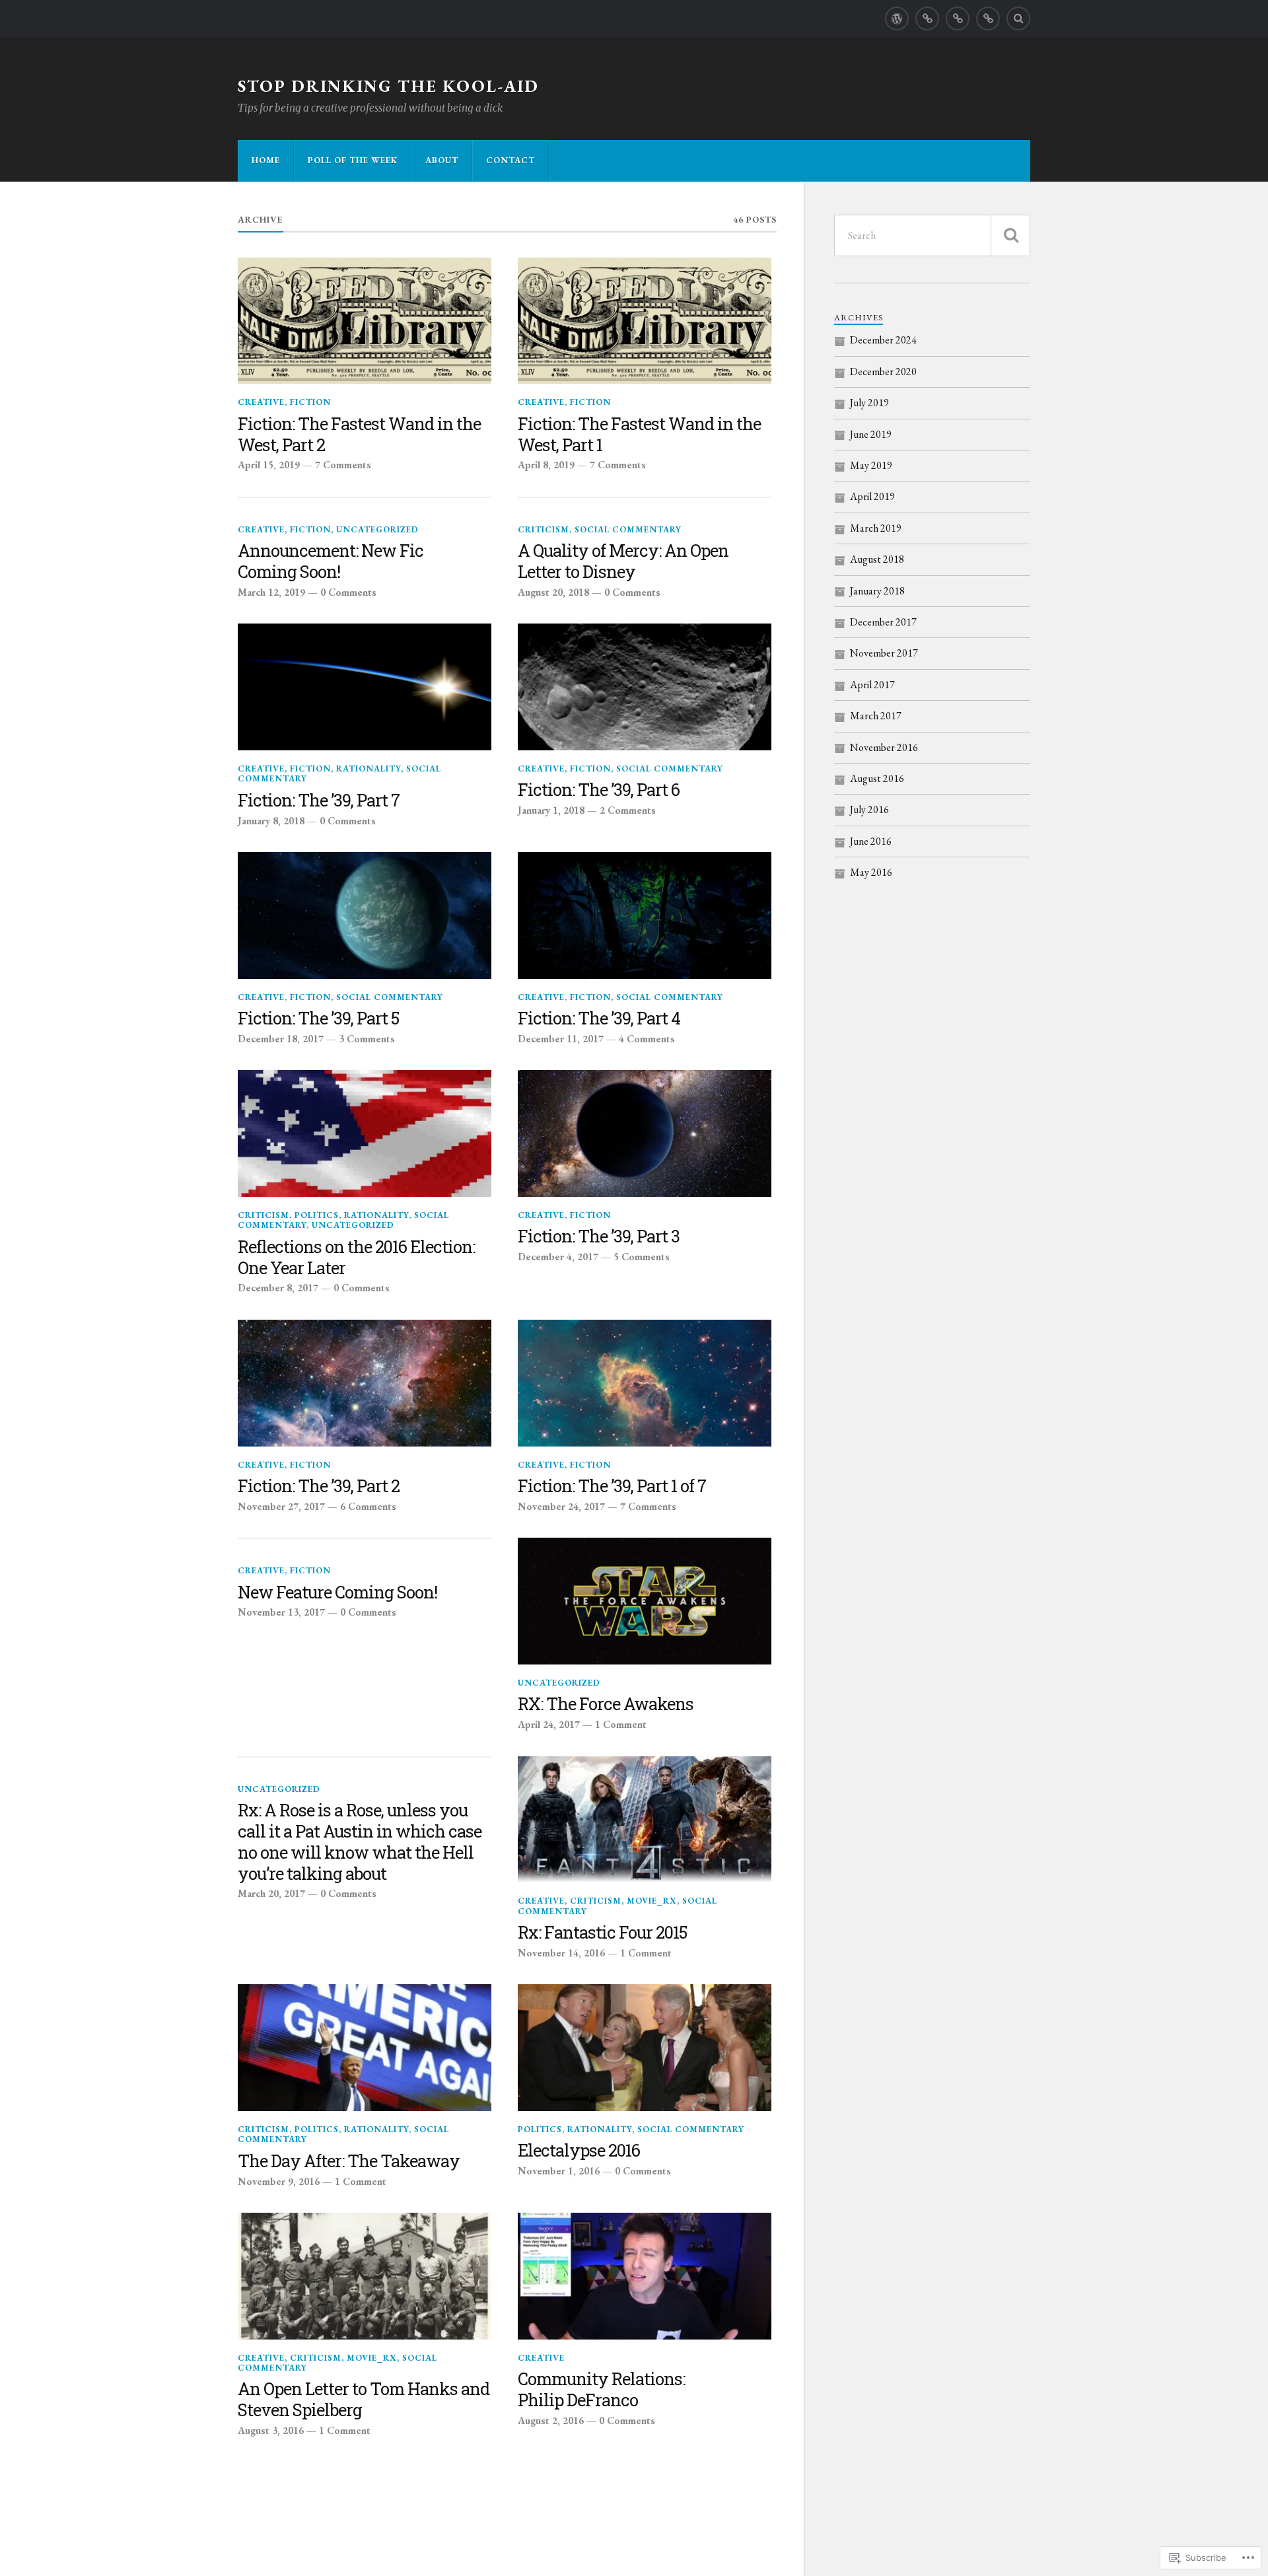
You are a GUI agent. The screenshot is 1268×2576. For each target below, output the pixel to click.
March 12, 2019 (271, 592)
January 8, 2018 (271, 821)
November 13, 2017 (281, 1612)
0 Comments (348, 592)
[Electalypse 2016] (645, 2048)
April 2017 (872, 685)
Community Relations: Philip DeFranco (601, 2390)
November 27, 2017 (281, 1507)
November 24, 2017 (561, 1507)
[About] (958, 18)
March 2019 (876, 528)
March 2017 (876, 716)
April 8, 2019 (546, 465)
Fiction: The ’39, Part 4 (599, 1019)
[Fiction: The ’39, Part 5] (365, 915)
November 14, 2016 (561, 1953)
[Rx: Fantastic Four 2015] (645, 1820)
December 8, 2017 (278, 1288)
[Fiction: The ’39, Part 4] (645, 915)
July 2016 (869, 809)
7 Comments (343, 465)
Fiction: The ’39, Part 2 (319, 1486)
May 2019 (871, 465)
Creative (261, 402)
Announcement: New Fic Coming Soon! (331, 561)
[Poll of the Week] (927, 18)
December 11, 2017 (561, 1039)
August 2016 (877, 778)
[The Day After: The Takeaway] (365, 2048)
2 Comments (628, 810)
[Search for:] (932, 235)
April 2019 (872, 496)
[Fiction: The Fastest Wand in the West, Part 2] (365, 321)
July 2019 (869, 403)
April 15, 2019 (269, 465)
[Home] (897, 18)
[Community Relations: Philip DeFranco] (645, 2276)
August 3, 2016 (271, 2431)
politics (317, 1215)
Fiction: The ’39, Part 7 (319, 801)
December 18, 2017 (281, 1039)
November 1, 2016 (559, 2171)
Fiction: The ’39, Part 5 (318, 1019)
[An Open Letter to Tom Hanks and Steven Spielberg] (365, 2276)
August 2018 (877, 559)
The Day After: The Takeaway (349, 2161)
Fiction (310, 402)
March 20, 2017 (271, 1894)
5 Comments (642, 1257)
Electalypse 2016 (579, 2151)
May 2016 (871, 872)
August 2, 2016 (551, 2421)
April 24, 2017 (549, 1725)
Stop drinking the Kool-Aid (388, 86)
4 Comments (647, 1039)
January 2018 (877, 591)
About (442, 160)
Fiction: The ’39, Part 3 (599, 1236)
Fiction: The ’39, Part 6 (599, 790)
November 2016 (884, 747)
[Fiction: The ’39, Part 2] (365, 1383)
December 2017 (883, 622)
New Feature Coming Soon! (337, 1592)
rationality (369, 769)
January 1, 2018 (551, 810)
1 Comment (621, 1725)
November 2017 (884, 653)
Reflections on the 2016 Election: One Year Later (356, 1258)
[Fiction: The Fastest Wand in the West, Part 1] (645, 321)
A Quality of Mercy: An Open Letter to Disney (623, 561)
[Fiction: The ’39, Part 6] (645, 687)
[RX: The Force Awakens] (645, 1601)
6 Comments (368, 1507)
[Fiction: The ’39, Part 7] (365, 687)
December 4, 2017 (558, 1257)
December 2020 (883, 372)
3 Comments (367, 1039)
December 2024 (883, 340)
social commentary (628, 529)
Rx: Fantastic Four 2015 (602, 1933)
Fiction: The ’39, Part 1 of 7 (612, 1486)
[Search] (1018, 18)
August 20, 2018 (553, 592)
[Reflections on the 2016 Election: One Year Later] (365, 1133)
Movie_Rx (652, 1901)
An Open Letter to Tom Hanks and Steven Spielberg (364, 2400)
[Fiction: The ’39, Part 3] (645, 1133)
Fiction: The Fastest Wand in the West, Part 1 (639, 435)
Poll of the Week (353, 160)
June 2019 (871, 434)
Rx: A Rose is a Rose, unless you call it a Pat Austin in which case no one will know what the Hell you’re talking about (360, 1842)
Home (266, 160)
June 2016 (871, 841)
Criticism (544, 529)
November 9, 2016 (279, 2182)
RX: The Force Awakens (606, 1704)
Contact (511, 160)
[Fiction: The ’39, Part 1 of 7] (645, 1383)
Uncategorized (377, 529)
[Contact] (988, 18)
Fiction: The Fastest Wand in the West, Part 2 (359, 435)
